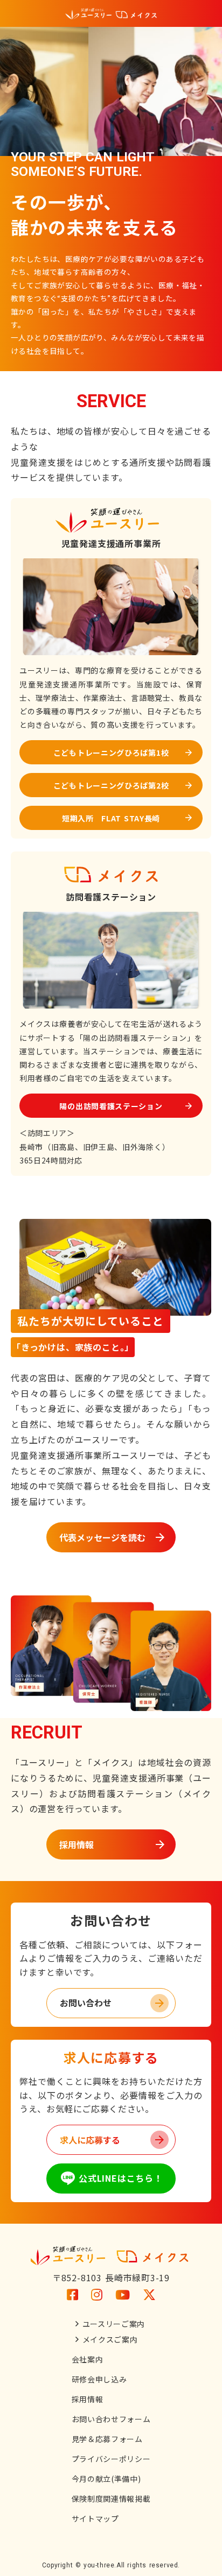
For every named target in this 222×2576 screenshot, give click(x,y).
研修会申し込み (99, 2379)
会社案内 (88, 2359)
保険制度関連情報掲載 (111, 2499)
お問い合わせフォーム (111, 2419)
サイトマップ (95, 2518)
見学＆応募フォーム (107, 2439)
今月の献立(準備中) (106, 2479)
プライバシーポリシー (111, 2459)
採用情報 (88, 2399)
